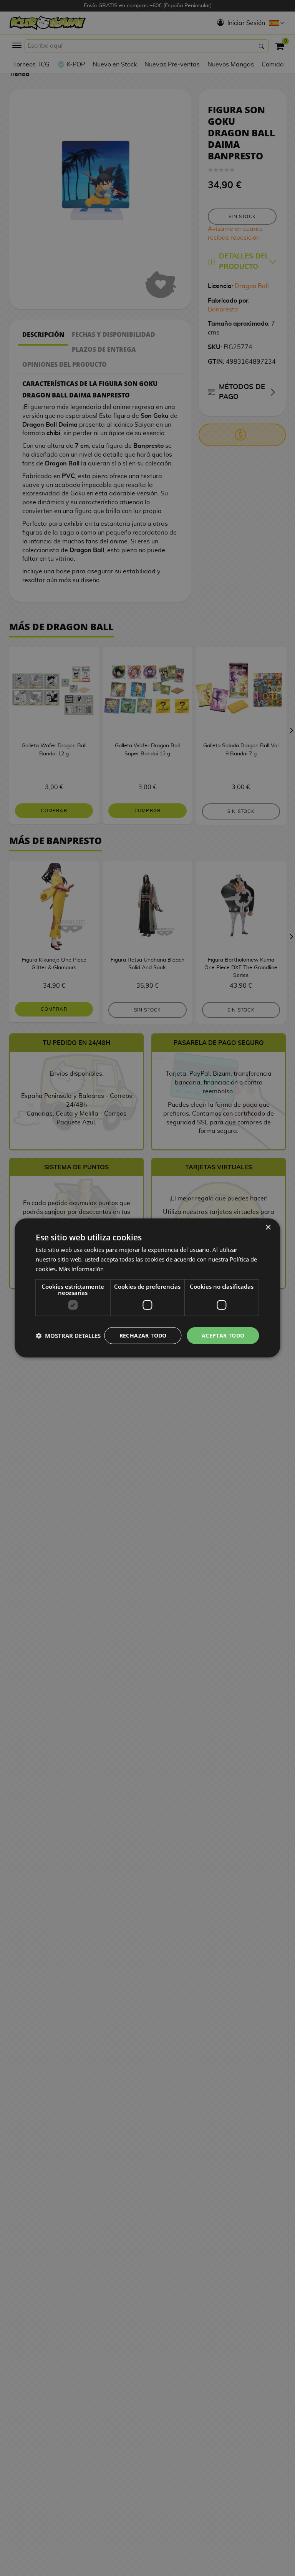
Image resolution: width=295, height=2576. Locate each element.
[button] (68, 1336)
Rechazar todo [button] (143, 1335)
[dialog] (147, 1288)
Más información (81, 1269)
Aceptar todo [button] (223, 1335)
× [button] (268, 1228)
